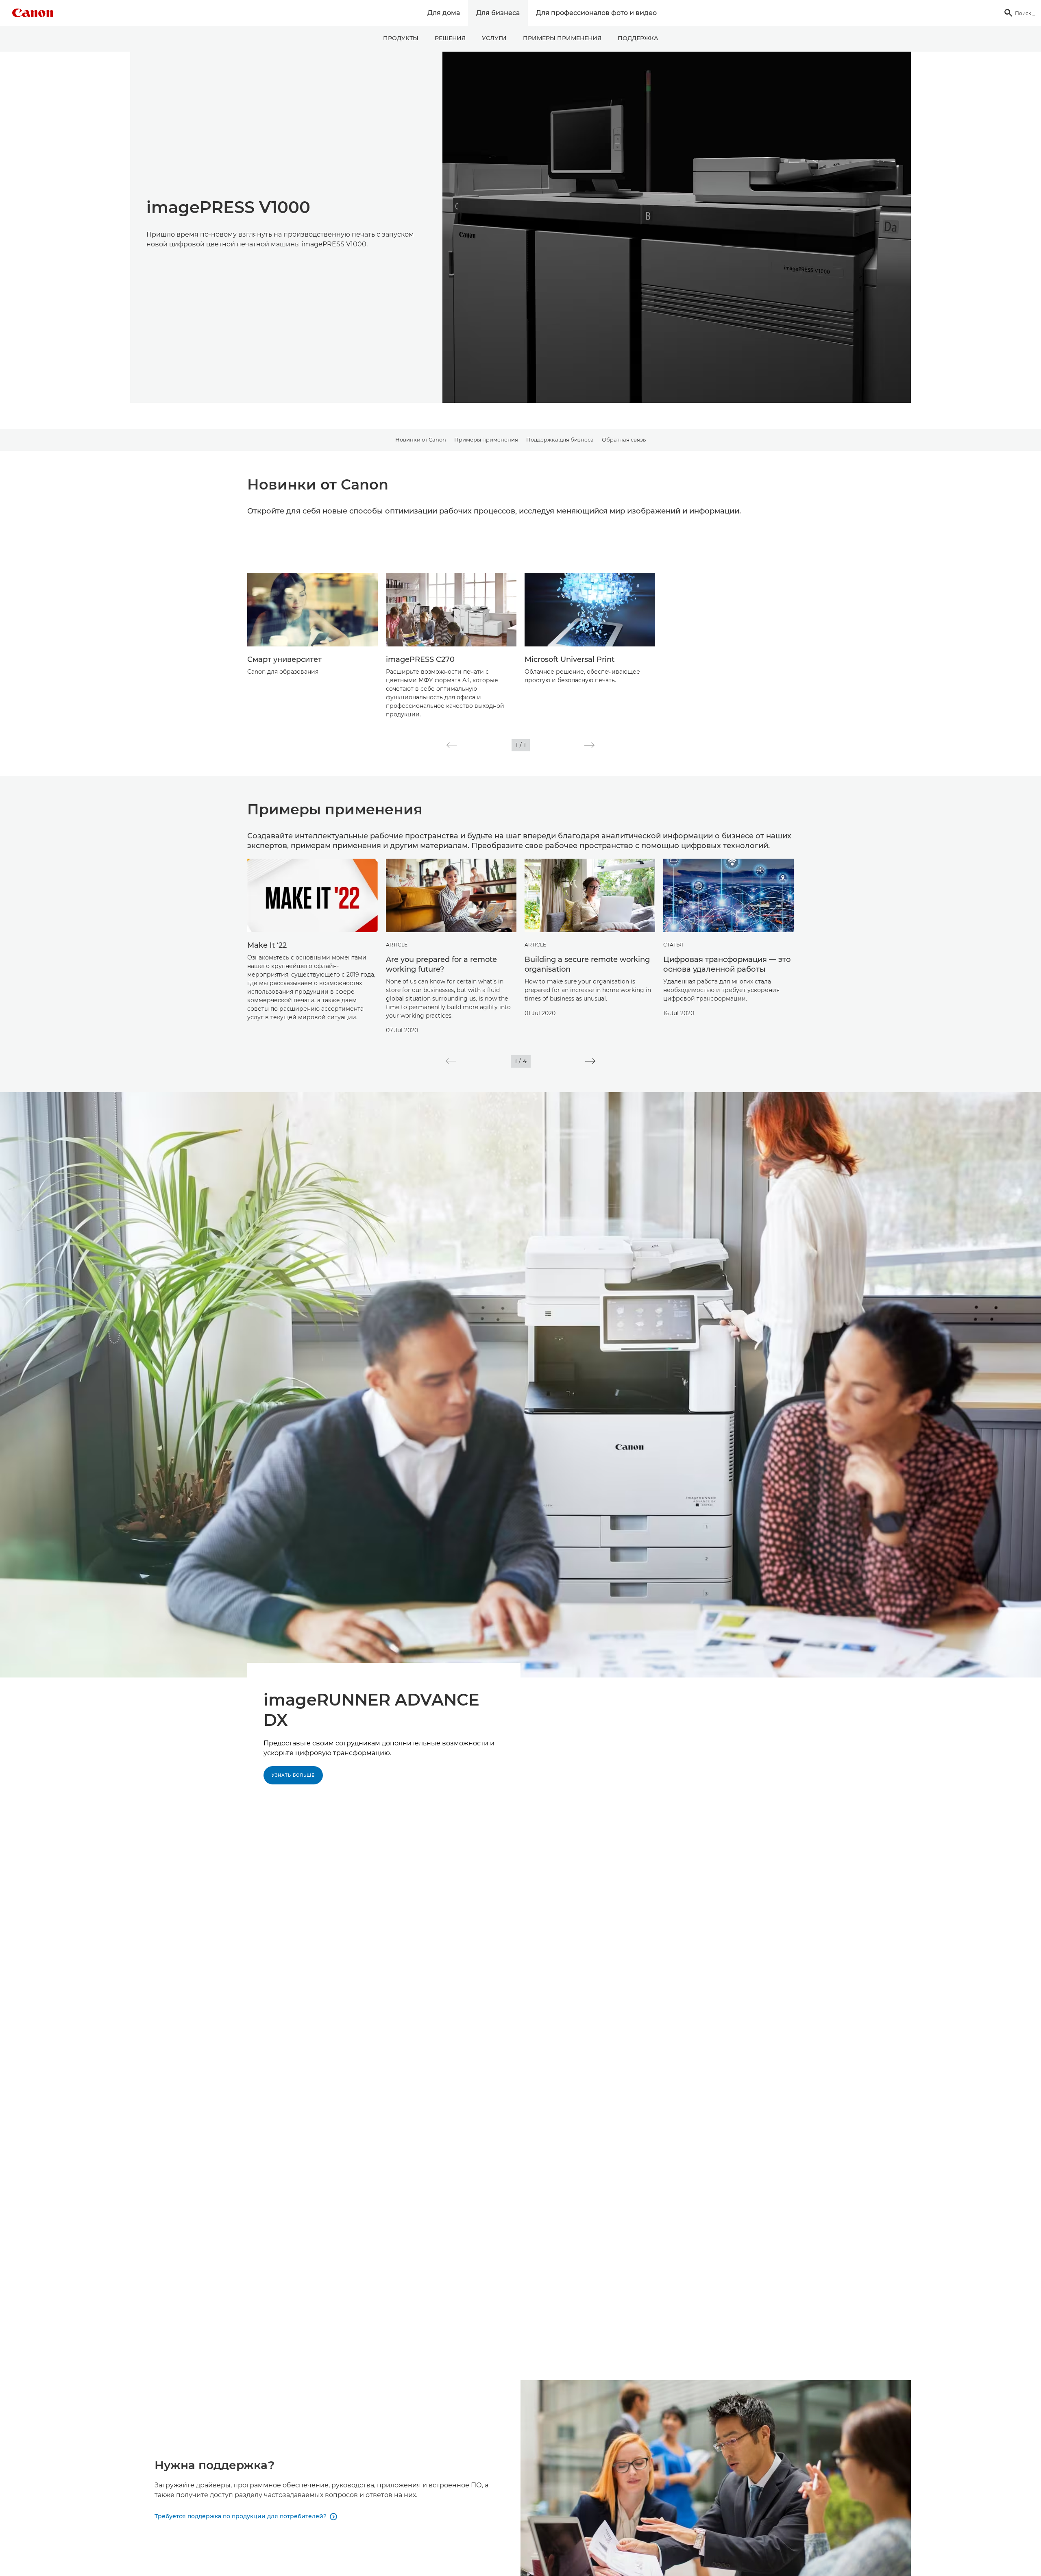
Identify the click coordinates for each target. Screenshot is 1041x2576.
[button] (452, 745)
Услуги (494, 38)
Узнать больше (293, 1775)
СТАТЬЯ (673, 945)
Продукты (401, 38)
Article (397, 945)
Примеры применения (562, 38)
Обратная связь (624, 439)
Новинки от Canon (421, 439)
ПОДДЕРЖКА (638, 38)
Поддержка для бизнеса (560, 439)
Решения (450, 38)
